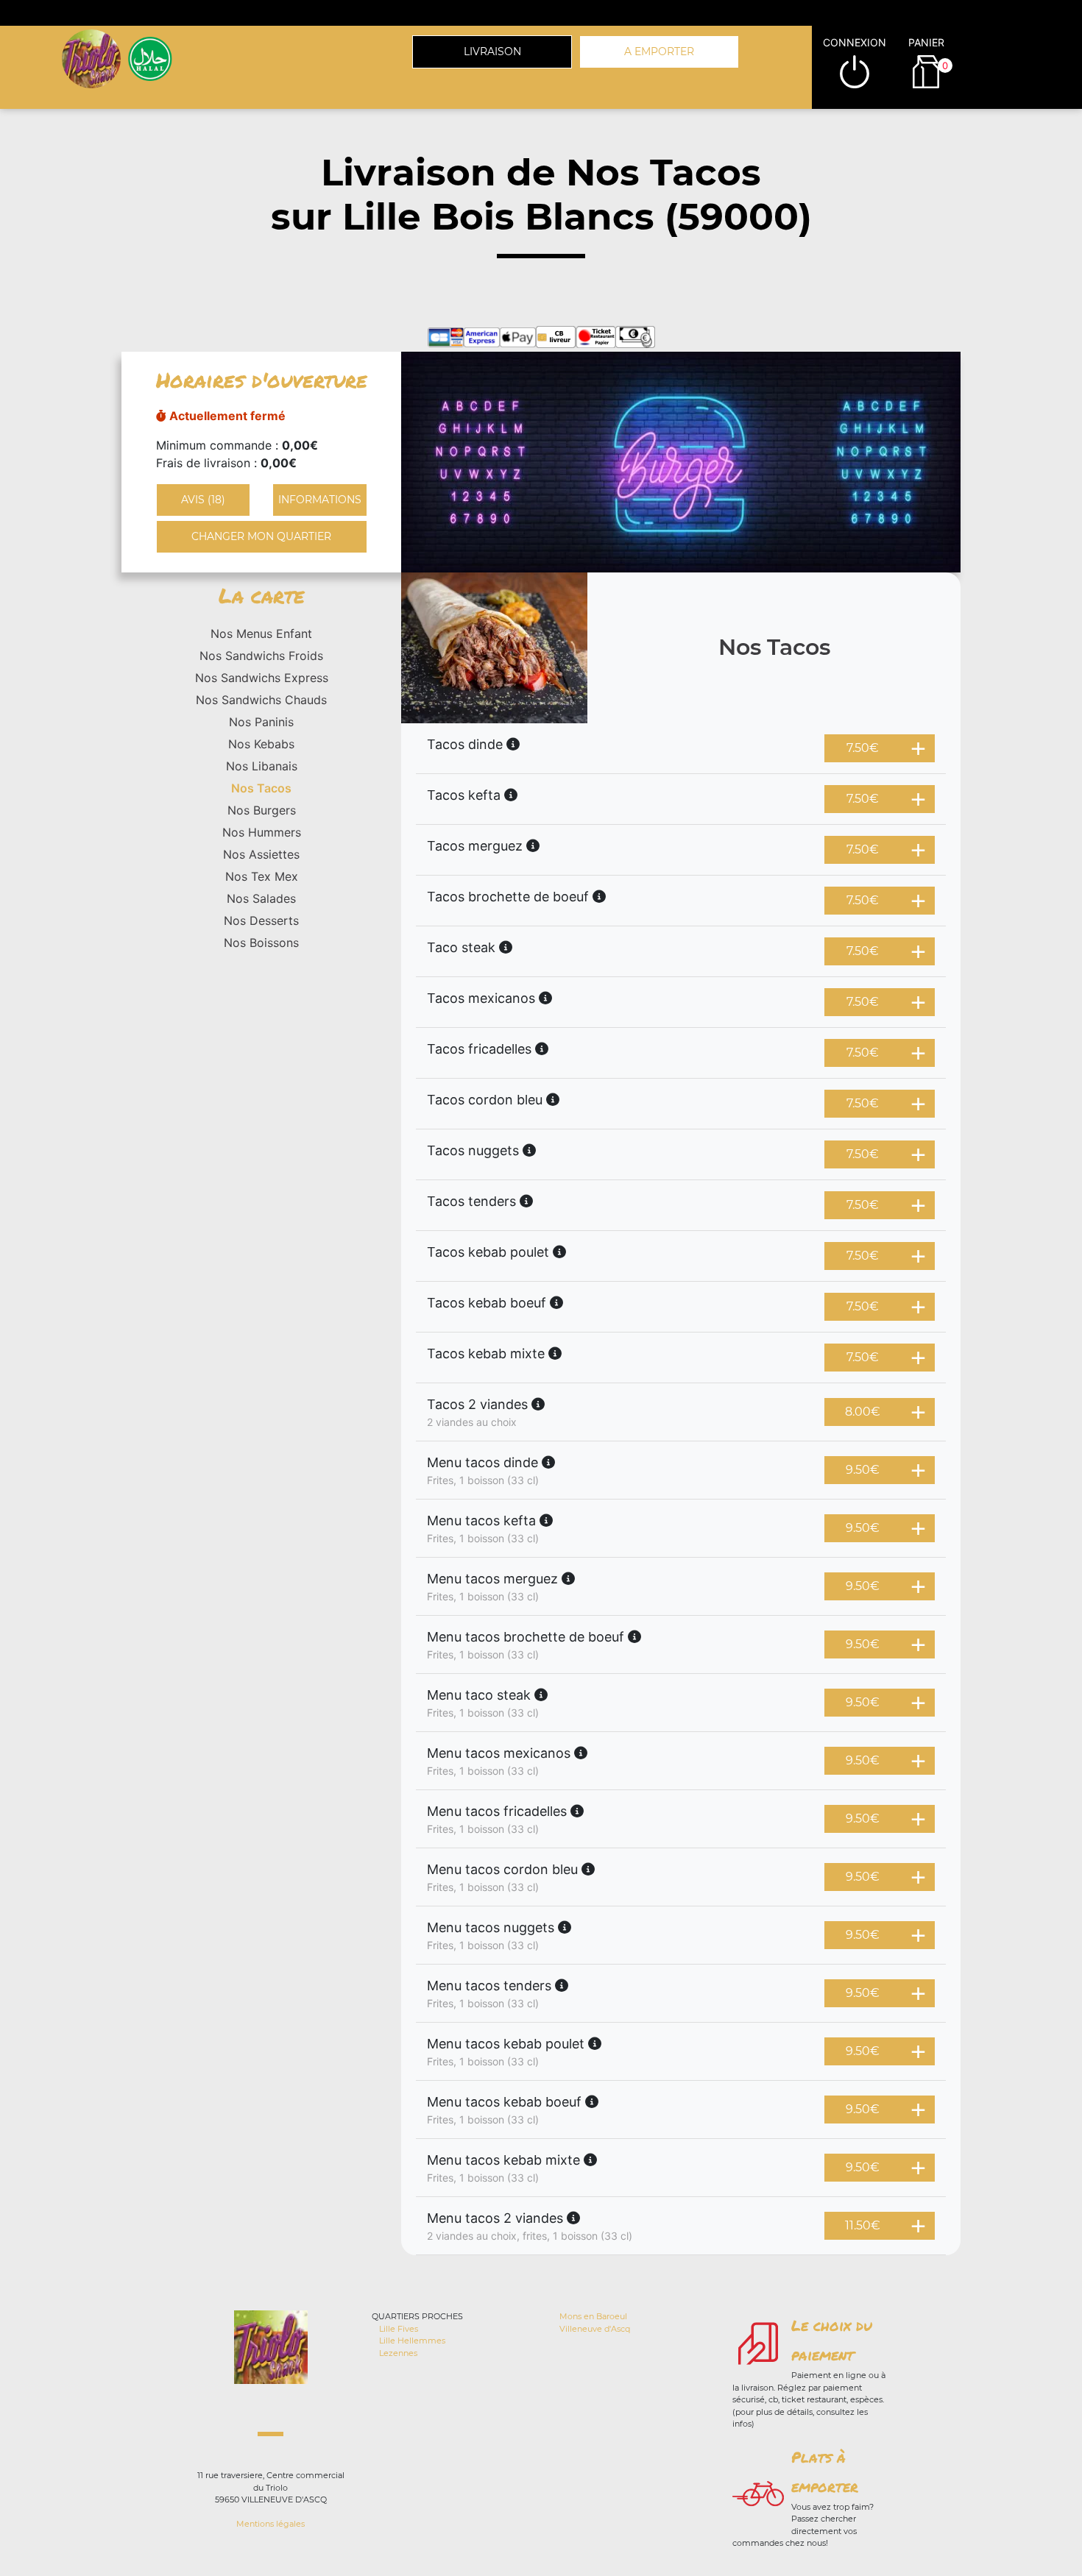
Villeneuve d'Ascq (595, 2329)
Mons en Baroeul (593, 2316)
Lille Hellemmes (412, 2341)
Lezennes (398, 2353)
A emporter (659, 52)
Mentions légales (270, 2524)
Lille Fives (399, 2329)
